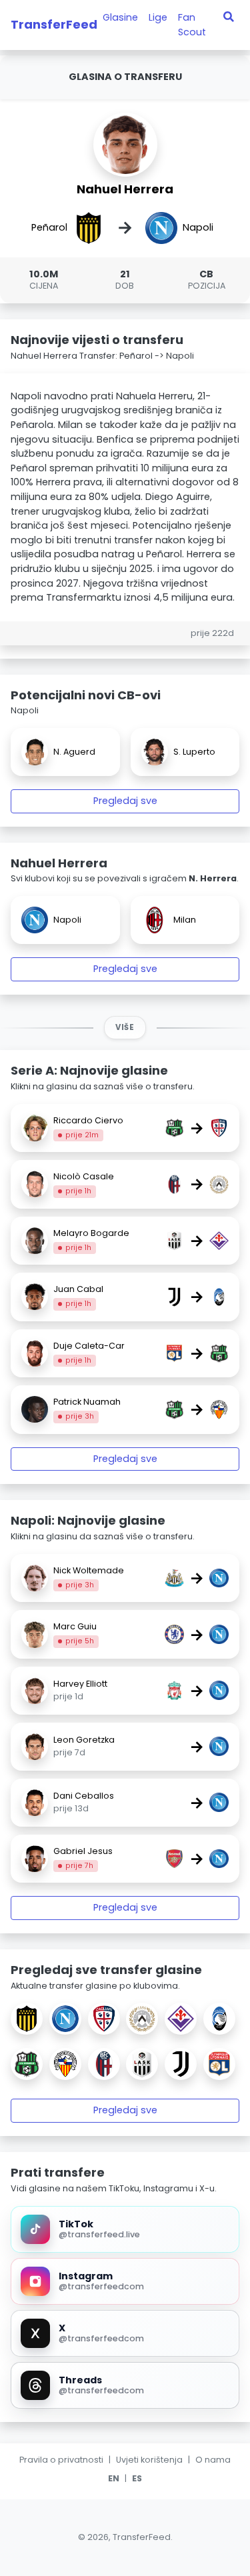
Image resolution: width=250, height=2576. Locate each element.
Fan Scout (192, 25)
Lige (158, 17)
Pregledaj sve (125, 801)
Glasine (120, 17)
